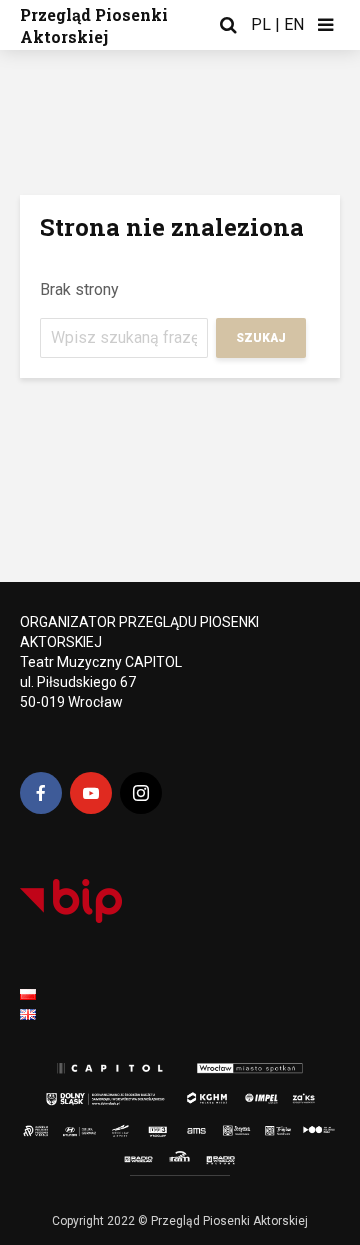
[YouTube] (91, 793)
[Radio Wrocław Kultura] (236, 1158)
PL (261, 24)
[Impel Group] (251, 1094)
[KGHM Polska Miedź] (202, 1094)
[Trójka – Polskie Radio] (264, 1126)
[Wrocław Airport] (139, 1126)
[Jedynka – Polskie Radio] (225, 1126)
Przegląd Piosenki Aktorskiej (94, 25)
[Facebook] (41, 793)
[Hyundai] (74, 1126)
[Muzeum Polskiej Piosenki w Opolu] (38, 1126)
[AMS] (194, 1126)
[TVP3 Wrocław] (168, 1126)
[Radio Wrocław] (129, 1158)
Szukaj (261, 338)
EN (294, 24)
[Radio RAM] (181, 1158)
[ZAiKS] (306, 1094)
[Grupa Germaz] (107, 1126)
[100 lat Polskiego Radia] (310, 1126)
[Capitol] (107, 1069)
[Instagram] (141, 793)
